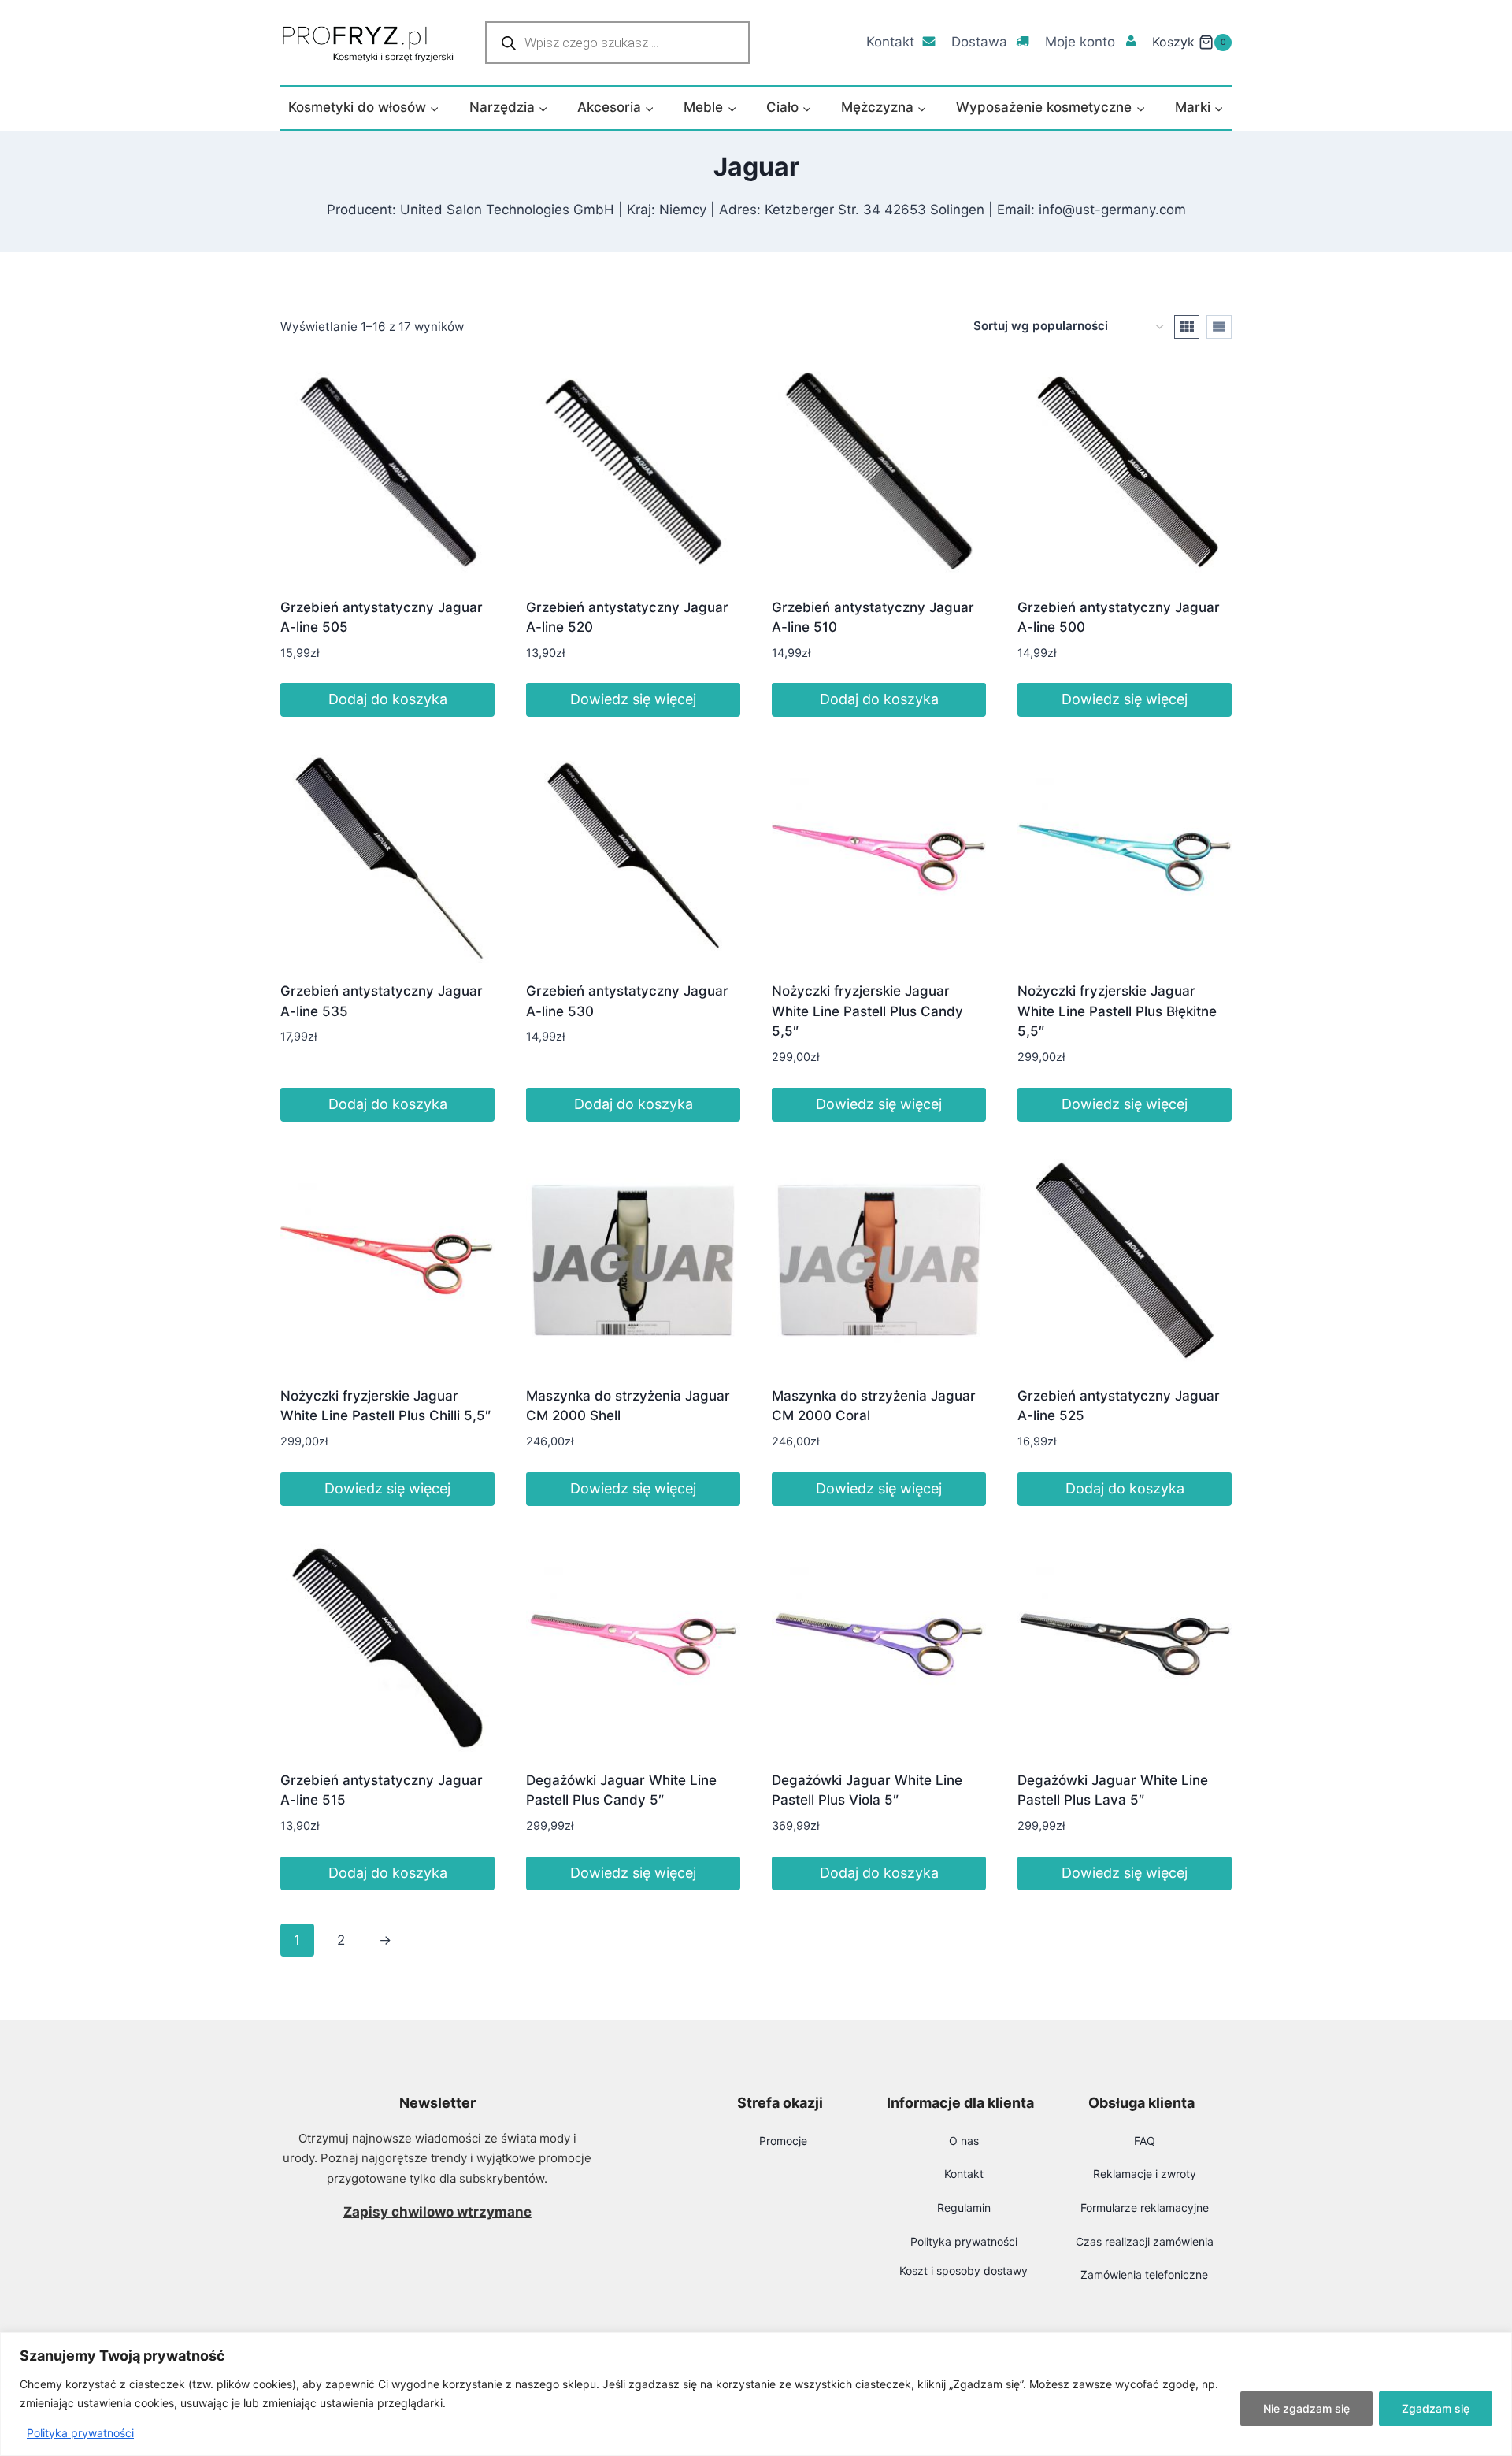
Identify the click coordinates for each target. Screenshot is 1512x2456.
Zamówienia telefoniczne (1144, 2274)
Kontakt (890, 42)
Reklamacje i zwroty (1145, 2174)
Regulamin (964, 2207)
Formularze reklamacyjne (1145, 2207)
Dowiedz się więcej (633, 699)
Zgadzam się (1436, 2408)
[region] (756, 2394)
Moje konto (1080, 42)
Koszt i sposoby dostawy (964, 2271)
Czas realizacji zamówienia (1145, 2241)
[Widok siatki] (1187, 327)
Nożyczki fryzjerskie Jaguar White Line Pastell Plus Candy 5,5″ (867, 1011)
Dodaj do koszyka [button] (388, 699)
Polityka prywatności (80, 2433)
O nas (964, 2141)
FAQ (1145, 2141)
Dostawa (979, 42)
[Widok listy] (1219, 327)
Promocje (783, 2141)
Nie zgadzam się (1306, 2408)
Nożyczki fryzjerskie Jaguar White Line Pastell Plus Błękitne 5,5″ (1117, 1011)
